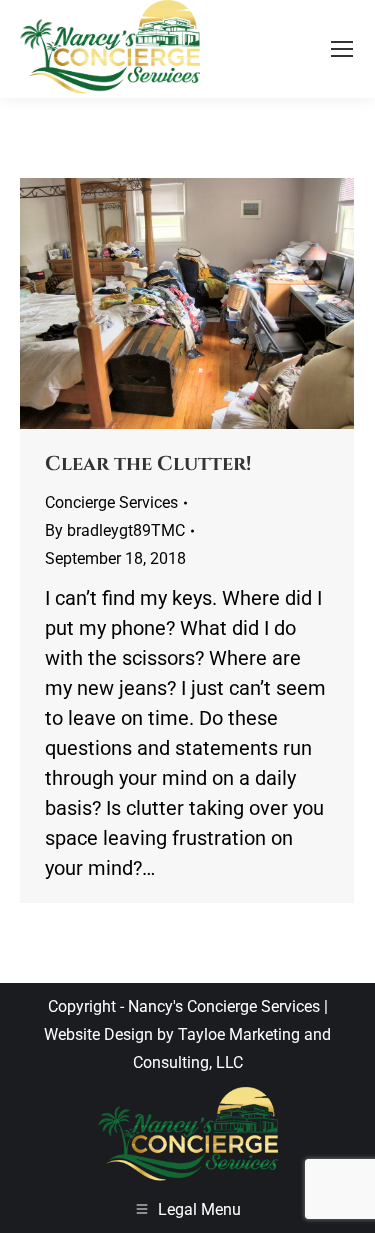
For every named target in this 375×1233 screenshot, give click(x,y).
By (115, 530)
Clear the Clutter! (148, 463)
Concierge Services (111, 502)
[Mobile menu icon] (342, 49)
